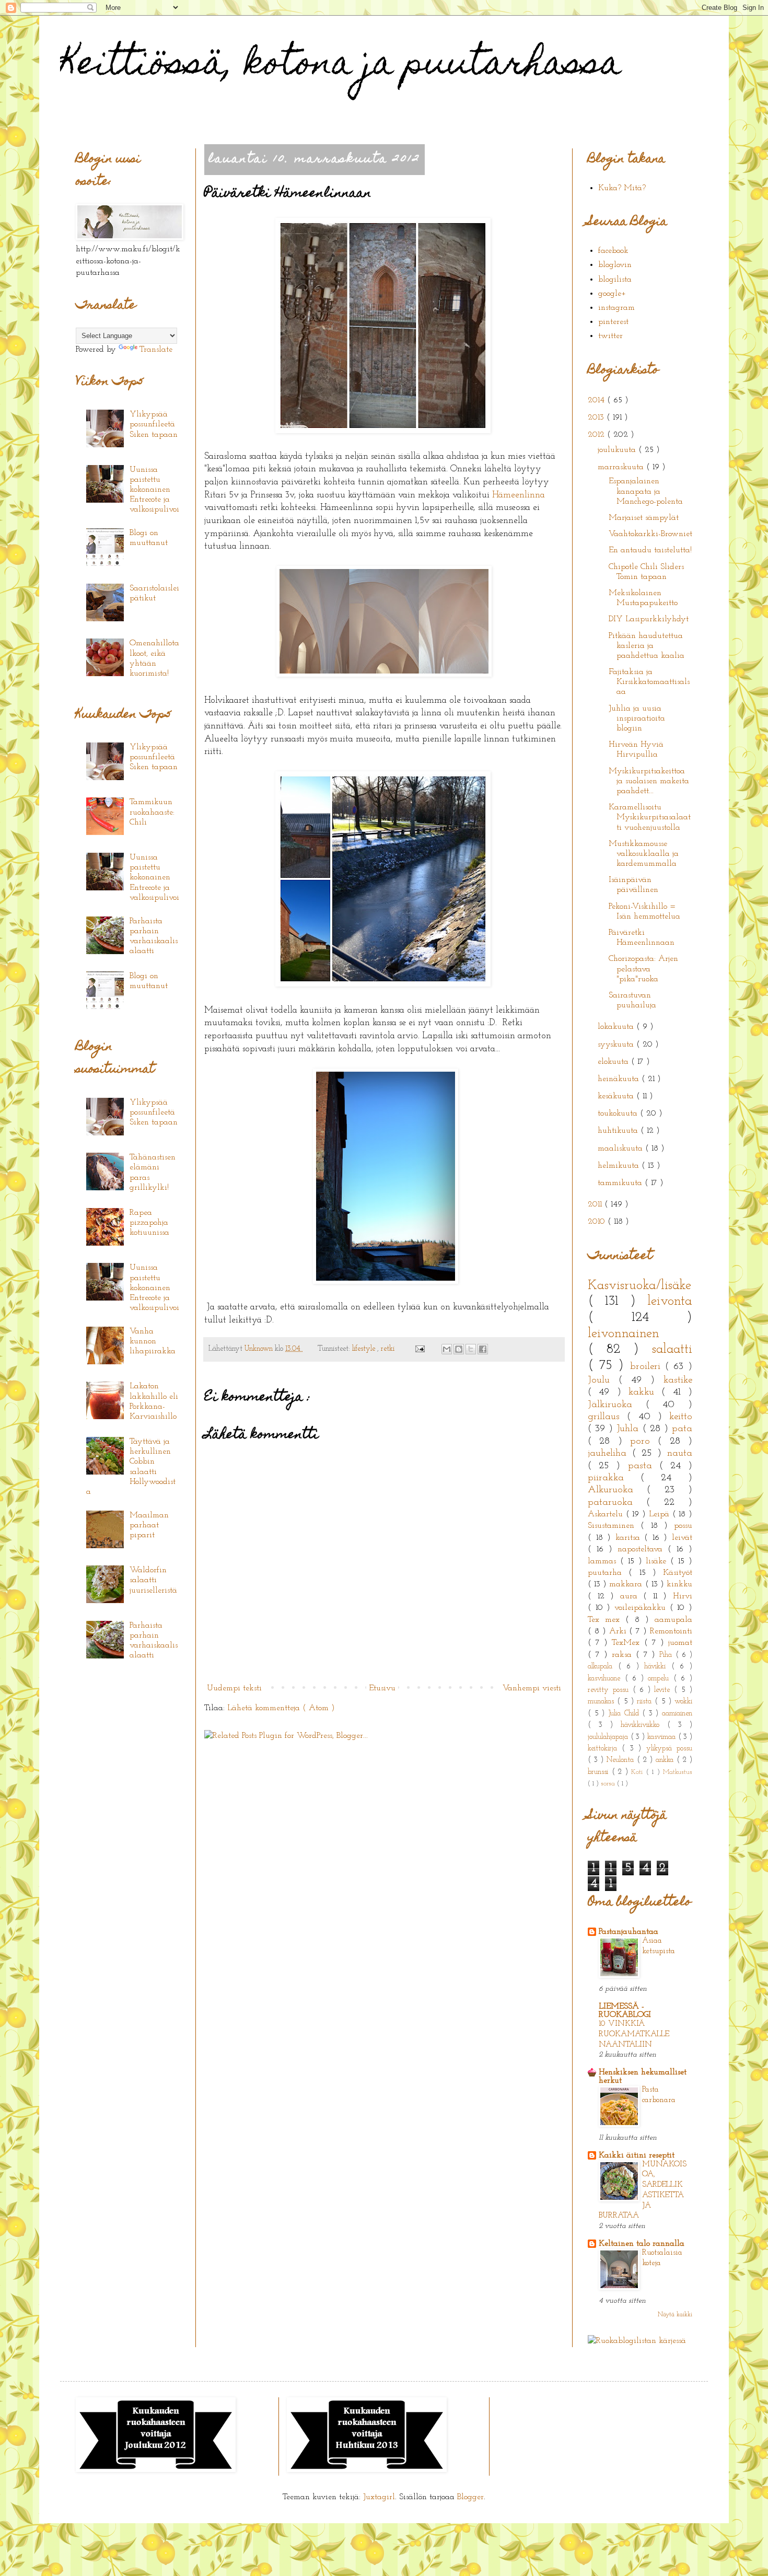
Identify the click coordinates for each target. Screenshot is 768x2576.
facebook (613, 251)
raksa (624, 1655)
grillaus (607, 1417)
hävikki (658, 1667)
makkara (627, 1584)
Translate (156, 350)
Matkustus (678, 1772)
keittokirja (605, 1749)
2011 (596, 1204)
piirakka (614, 1478)
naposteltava (643, 1549)
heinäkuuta (620, 1079)
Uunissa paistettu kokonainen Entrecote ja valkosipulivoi (154, 490)
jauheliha (610, 1453)
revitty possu (610, 1690)
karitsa (630, 1538)
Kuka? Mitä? (622, 188)
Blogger (470, 2497)
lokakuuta (617, 1027)
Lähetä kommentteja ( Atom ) (281, 1708)
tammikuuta (621, 1183)
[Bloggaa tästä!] (459, 1349)
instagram (616, 308)
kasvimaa (663, 1737)
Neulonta (622, 1760)
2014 (597, 400)
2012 (597, 435)
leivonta (670, 1301)
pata (682, 1429)
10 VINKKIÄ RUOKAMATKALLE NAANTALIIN (634, 2034)
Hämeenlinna (519, 495)
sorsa (609, 1784)
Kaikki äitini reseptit (637, 2155)
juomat (680, 1643)
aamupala (673, 1620)
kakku (645, 1392)
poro (644, 1441)
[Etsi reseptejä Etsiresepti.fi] (637, 2341)
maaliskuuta (621, 1148)
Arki (619, 1631)
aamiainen (677, 1714)
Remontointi (671, 1631)
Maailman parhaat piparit (149, 1525)
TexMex (628, 1643)
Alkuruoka (617, 1490)
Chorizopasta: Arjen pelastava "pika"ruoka (643, 969)
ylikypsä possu (669, 1749)
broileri (648, 1367)
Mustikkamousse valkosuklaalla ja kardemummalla (644, 854)
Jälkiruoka (617, 1405)
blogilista (615, 280)
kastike (678, 1380)
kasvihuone (606, 1679)
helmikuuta (620, 1166)
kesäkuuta (617, 1096)
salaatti (672, 1349)
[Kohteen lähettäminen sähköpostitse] (447, 1349)
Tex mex (607, 1620)
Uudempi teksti (234, 1688)
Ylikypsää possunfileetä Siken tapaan (154, 424)
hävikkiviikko (644, 1725)
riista (646, 1702)
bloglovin (615, 265)
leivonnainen (624, 1334)
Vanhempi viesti (532, 1688)
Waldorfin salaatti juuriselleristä (153, 1580)
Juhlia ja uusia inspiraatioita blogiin (637, 718)
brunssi (600, 1772)
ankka (666, 1760)
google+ (612, 294)
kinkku (679, 1584)
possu (683, 1526)
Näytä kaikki (675, 2315)
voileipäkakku (642, 1608)
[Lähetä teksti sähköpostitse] (419, 1349)
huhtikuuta (619, 1131)
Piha (667, 1655)
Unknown (260, 1349)
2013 (597, 417)
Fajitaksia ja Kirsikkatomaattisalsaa (649, 682)
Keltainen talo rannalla (642, 2244)
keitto (681, 1417)
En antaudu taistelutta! (650, 550)
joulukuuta (618, 450)
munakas (602, 1702)
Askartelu (607, 1514)
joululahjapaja (609, 1737)
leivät (682, 1538)
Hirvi (683, 1596)
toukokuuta (619, 1113)
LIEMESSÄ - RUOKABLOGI (625, 2011)
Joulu (603, 1380)
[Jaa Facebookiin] (483, 1349)
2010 (598, 1222)
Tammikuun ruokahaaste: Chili (152, 812)
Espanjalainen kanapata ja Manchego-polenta (646, 491)
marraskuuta (622, 467)
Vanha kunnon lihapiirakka (153, 1341)
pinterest (613, 322)
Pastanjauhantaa (629, 1932)
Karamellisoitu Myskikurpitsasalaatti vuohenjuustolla (650, 817)
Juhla (629, 1429)
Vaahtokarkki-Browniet (650, 534)
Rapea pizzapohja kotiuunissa (149, 1223)
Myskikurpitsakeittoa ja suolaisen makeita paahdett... (649, 781)
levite (664, 1690)
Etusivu (382, 1688)
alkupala (603, 1667)
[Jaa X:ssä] (471, 1349)
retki (389, 1349)
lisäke (658, 1561)
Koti (639, 1772)
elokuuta (614, 1062)
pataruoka (617, 1502)
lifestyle (365, 1349)
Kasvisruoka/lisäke (639, 1286)
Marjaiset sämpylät (644, 518)
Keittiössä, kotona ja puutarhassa (341, 66)
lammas (604, 1561)
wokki (683, 1702)
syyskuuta (617, 1045)
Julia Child (625, 1714)
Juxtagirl (379, 2497)
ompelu (661, 1679)
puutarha (608, 1573)
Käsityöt (678, 1573)
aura (632, 1596)
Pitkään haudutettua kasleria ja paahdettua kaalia (647, 646)
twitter (610, 336)
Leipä (661, 1514)
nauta (680, 1453)
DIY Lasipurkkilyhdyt (649, 619)
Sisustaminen (614, 1526)
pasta (644, 1466)
